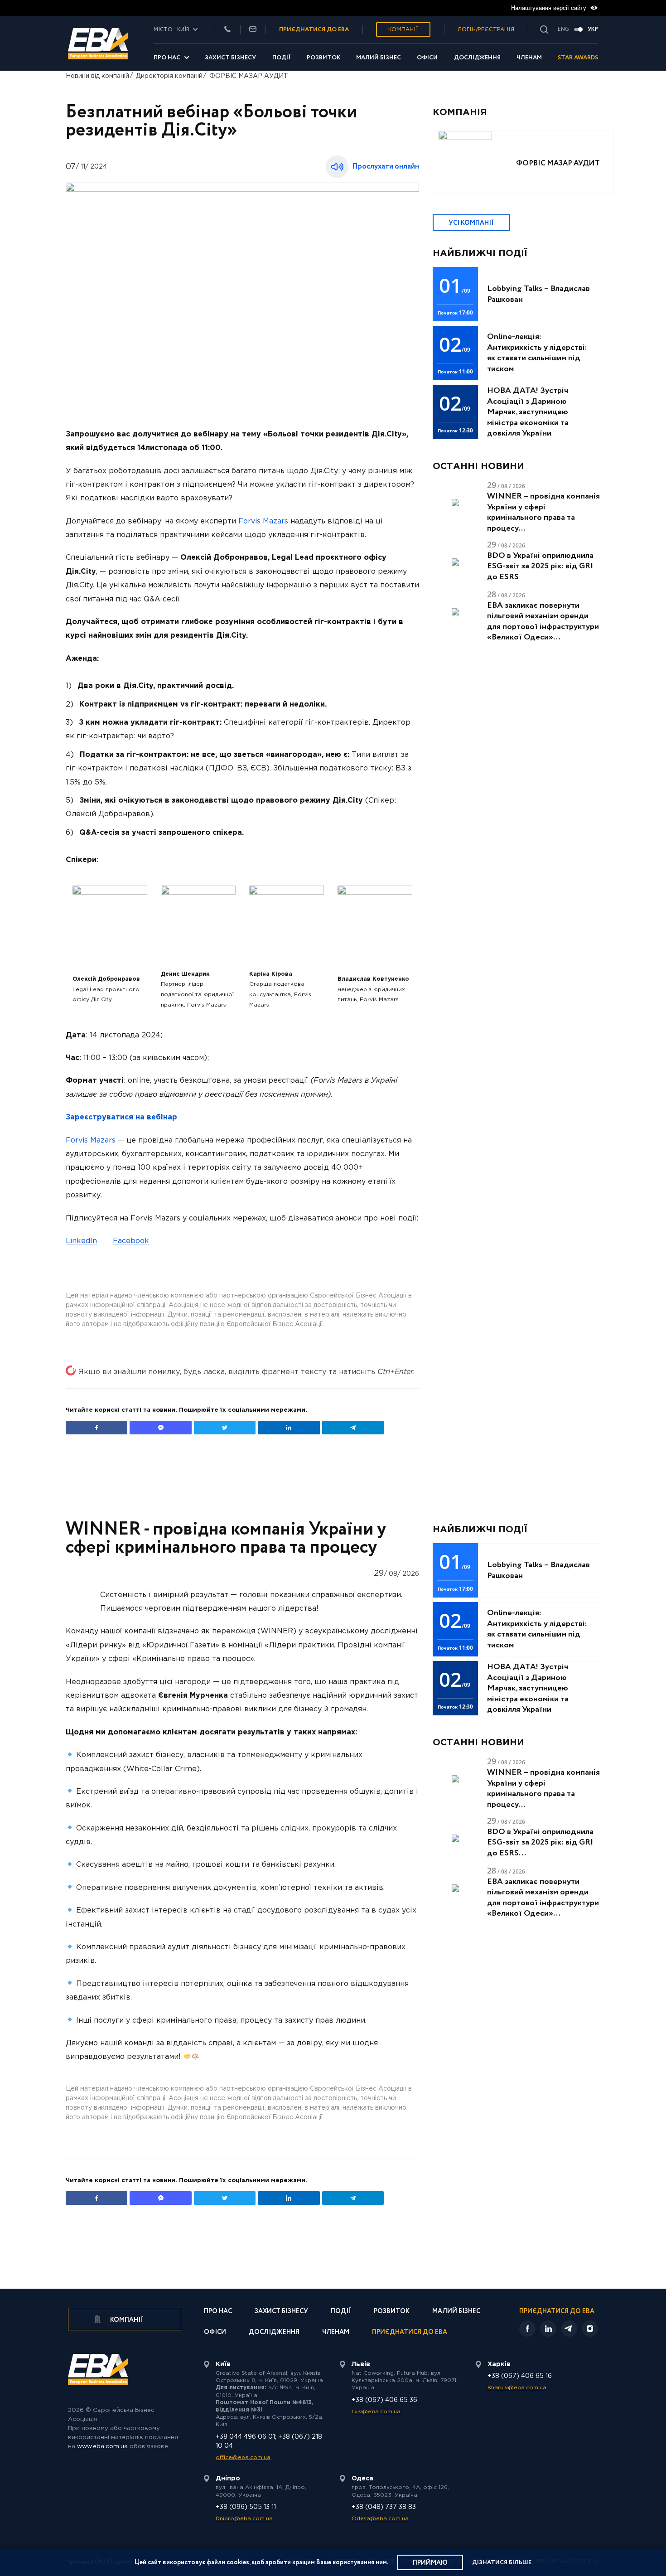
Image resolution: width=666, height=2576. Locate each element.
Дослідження (477, 58)
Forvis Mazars (263, 521)
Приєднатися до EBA (410, 2333)
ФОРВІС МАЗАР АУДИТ (249, 76)
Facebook (131, 1241)
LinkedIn (81, 1241)
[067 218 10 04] (227, 30)
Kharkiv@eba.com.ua (517, 2388)
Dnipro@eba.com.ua (244, 2519)
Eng (563, 29)
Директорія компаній (169, 76)
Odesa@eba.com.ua (380, 2519)
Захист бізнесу (230, 58)
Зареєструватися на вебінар (121, 1117)
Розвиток (323, 58)
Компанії (403, 30)
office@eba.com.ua (243, 2457)
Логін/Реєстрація (486, 30)
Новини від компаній (97, 76)
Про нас (167, 58)
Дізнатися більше (502, 2563)
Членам (529, 58)
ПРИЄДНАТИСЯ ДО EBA (314, 30)
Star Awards (578, 58)
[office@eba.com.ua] (253, 30)
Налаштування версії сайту (550, 8)
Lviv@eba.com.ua (376, 2412)
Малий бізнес (379, 58)
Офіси (427, 58)
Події (282, 58)
